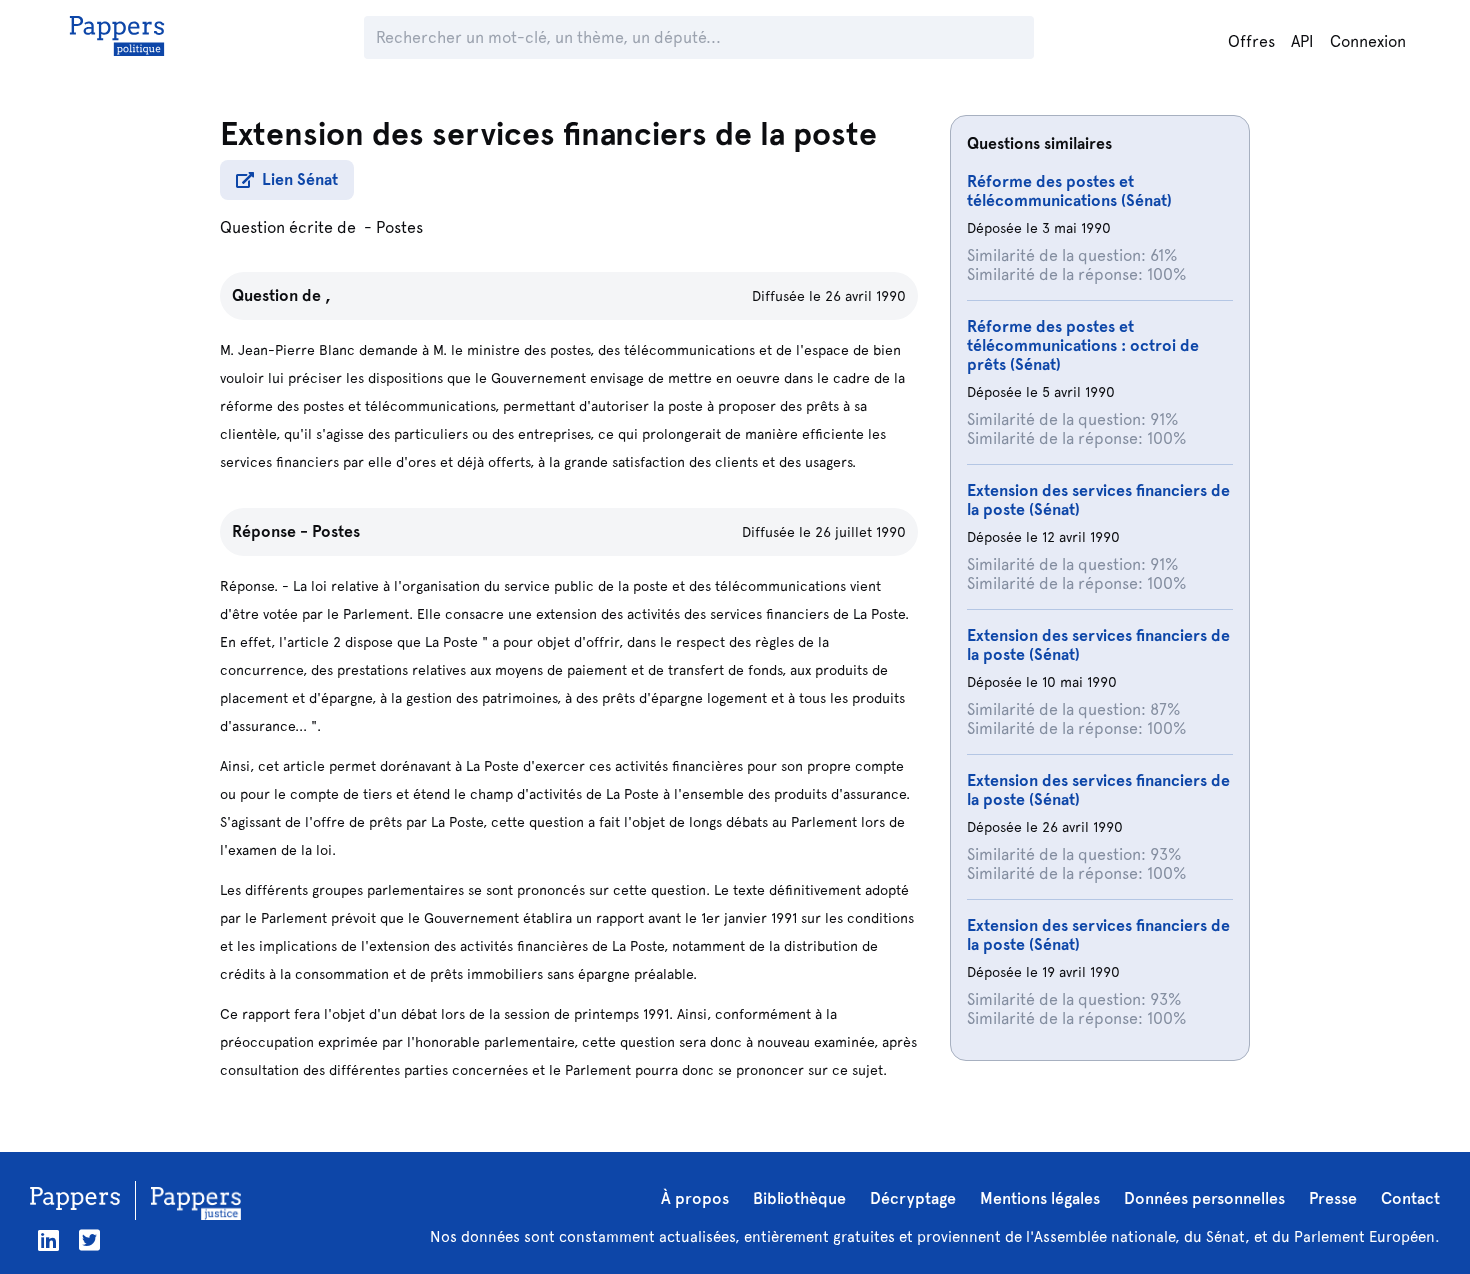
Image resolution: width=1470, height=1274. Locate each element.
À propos (695, 1198)
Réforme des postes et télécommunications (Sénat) (1069, 191)
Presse (1333, 1198)
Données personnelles (1204, 1198)
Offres (1251, 41)
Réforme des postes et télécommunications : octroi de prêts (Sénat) (1083, 345)
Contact (1410, 1198)
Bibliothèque (799, 1198)
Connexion (1368, 41)
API (1302, 41)
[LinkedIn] (48, 1240)
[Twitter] (89, 1240)
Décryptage (913, 1198)
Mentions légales (1040, 1198)
